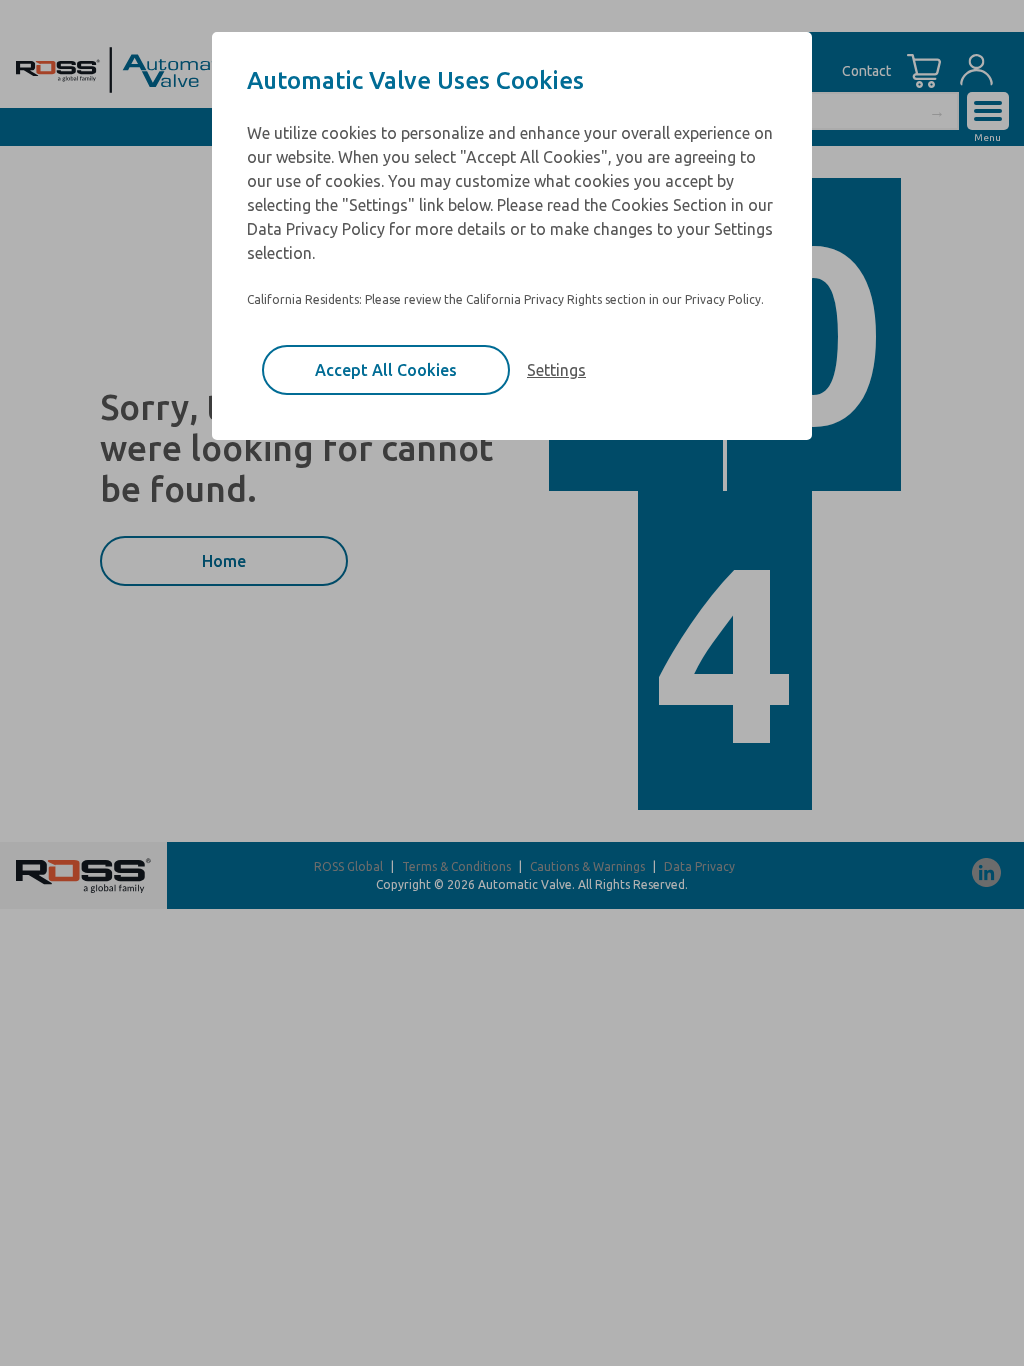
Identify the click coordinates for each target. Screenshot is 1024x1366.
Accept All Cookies (386, 370)
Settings (556, 370)
